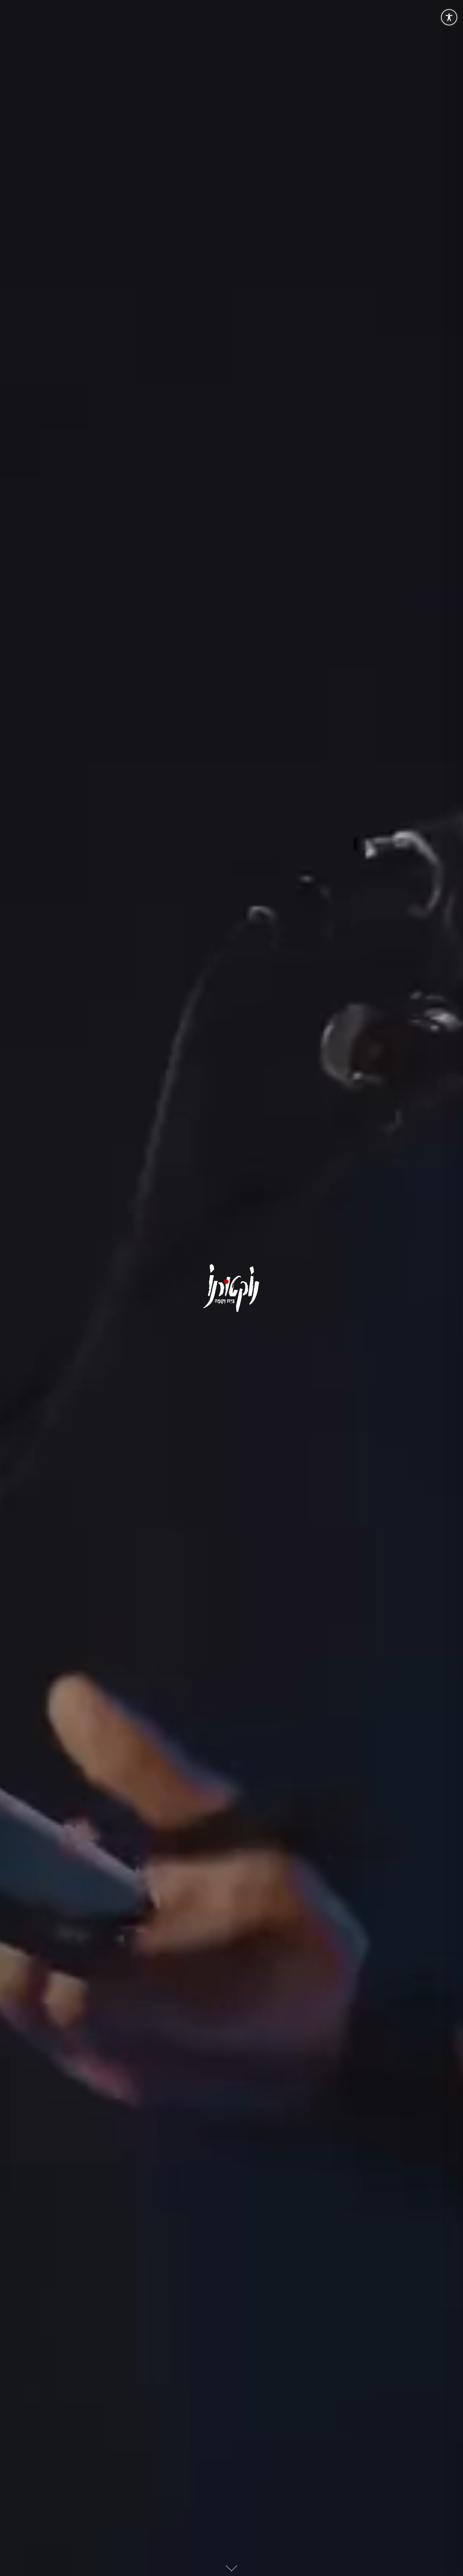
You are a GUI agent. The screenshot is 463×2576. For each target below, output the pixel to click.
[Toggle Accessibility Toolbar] (449, 17)
